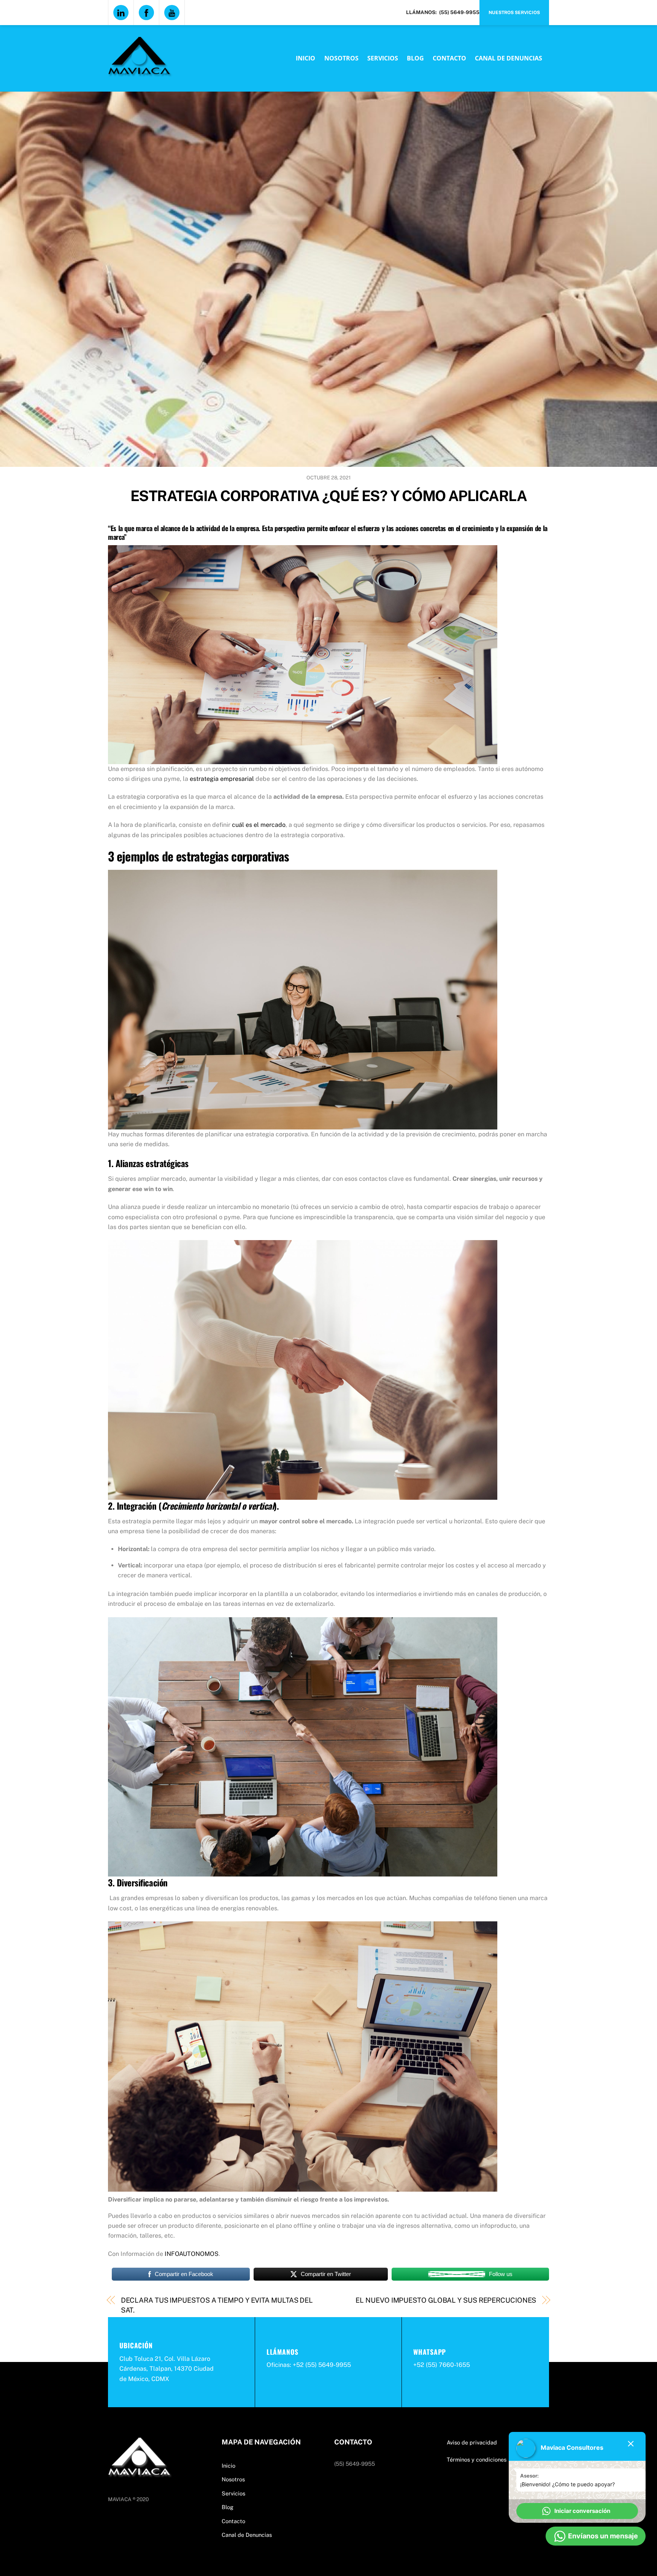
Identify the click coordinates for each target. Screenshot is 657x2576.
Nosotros (341, 58)
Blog (415, 58)
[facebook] (146, 12)
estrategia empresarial (222, 779)
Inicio (305, 58)
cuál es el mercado (259, 825)
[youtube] (172, 12)
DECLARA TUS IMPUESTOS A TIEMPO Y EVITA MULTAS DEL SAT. (217, 2305)
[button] (577, 2511)
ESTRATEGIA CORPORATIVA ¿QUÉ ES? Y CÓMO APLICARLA (328, 496)
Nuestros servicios (514, 13)
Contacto (449, 58)
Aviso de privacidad (472, 2442)
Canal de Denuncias (509, 58)
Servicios (383, 58)
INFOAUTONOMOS (192, 2254)
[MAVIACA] (140, 72)
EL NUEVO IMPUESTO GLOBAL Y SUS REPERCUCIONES (446, 2300)
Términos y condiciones (477, 2459)
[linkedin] (121, 12)
